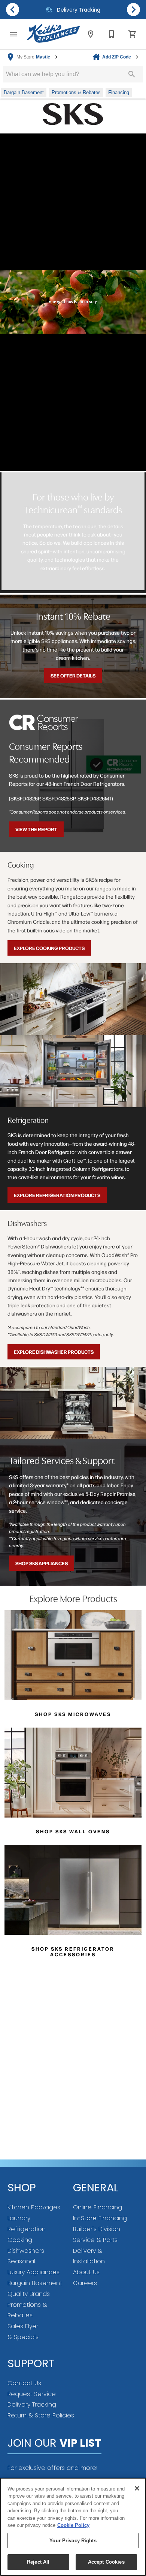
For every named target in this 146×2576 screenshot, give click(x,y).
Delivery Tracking (32, 2404)
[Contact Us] (112, 34)
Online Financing (98, 2207)
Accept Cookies (106, 2562)
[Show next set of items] (133, 9)
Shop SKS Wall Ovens (73, 1831)
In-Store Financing (100, 2218)
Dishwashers (26, 2251)
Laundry (19, 2218)
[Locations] (91, 34)
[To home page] (54, 34)
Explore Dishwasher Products (54, 1352)
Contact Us (24, 2383)
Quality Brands (29, 2294)
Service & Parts (95, 2240)
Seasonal (21, 2261)
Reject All (38, 2562)
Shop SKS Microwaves (73, 1714)
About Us (86, 2272)
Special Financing (77, 10)
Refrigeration (27, 2229)
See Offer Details (73, 675)
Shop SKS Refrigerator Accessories (73, 1951)
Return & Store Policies (41, 2415)
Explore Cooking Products (49, 948)
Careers (85, 2283)
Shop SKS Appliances (42, 1563)
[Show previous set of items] (13, 9)
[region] (73, 2527)
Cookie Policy (73, 2525)
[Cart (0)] (133, 34)
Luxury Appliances (34, 2272)
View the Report (36, 829)
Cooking (20, 2240)
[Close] (137, 2488)
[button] (13, 34)
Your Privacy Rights (73, 2541)
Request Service (32, 2394)
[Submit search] (132, 74)
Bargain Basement (35, 2283)
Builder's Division (97, 2229)
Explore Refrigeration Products (57, 1195)
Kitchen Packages (34, 2207)
